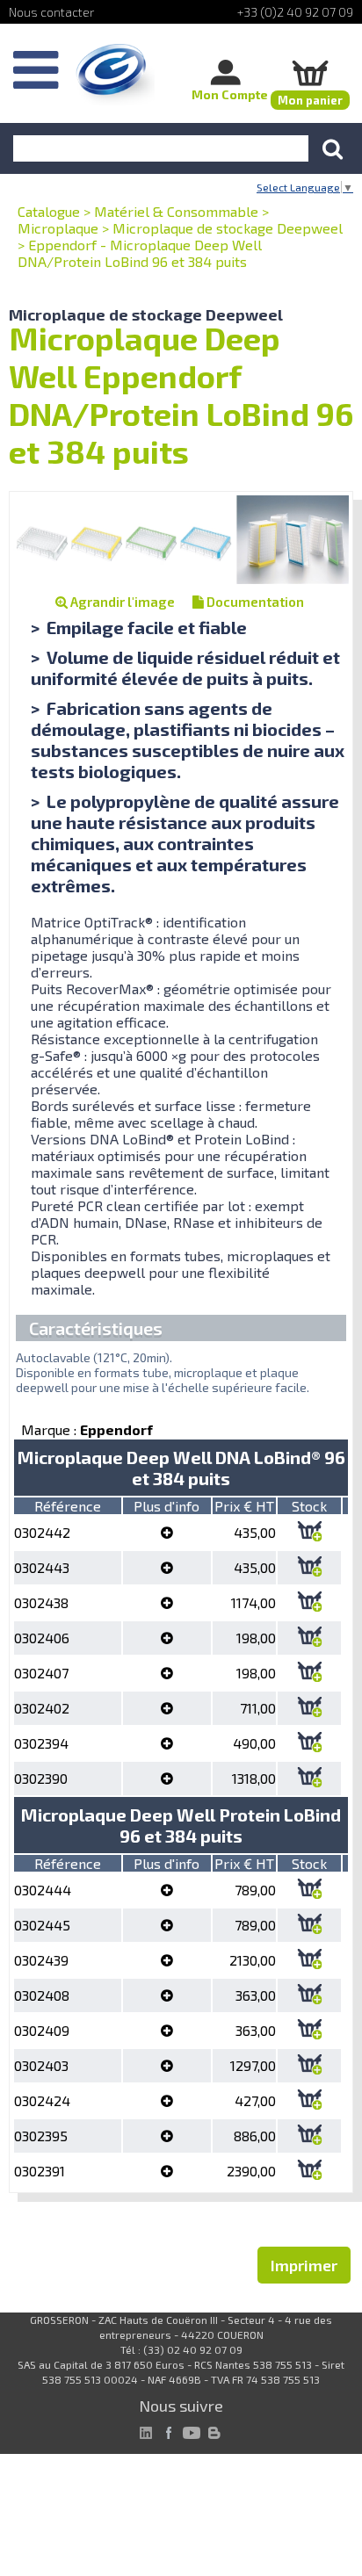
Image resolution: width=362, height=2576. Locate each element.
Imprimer (304, 2265)
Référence (68, 1506)
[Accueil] (115, 75)
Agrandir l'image (121, 602)
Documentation (254, 602)
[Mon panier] (310, 72)
